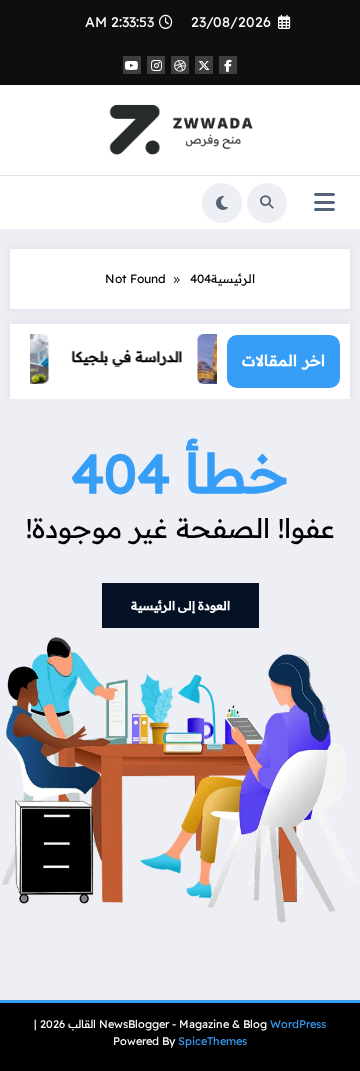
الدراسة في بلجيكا (131, 356)
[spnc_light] (222, 203)
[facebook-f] (228, 65)
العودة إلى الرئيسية (180, 605)
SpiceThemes (212, 1041)
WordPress (298, 1024)
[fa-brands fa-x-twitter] (204, 65)
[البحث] (267, 203)
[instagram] (156, 65)
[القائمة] (324, 202)
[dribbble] (180, 65)
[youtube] (132, 65)
